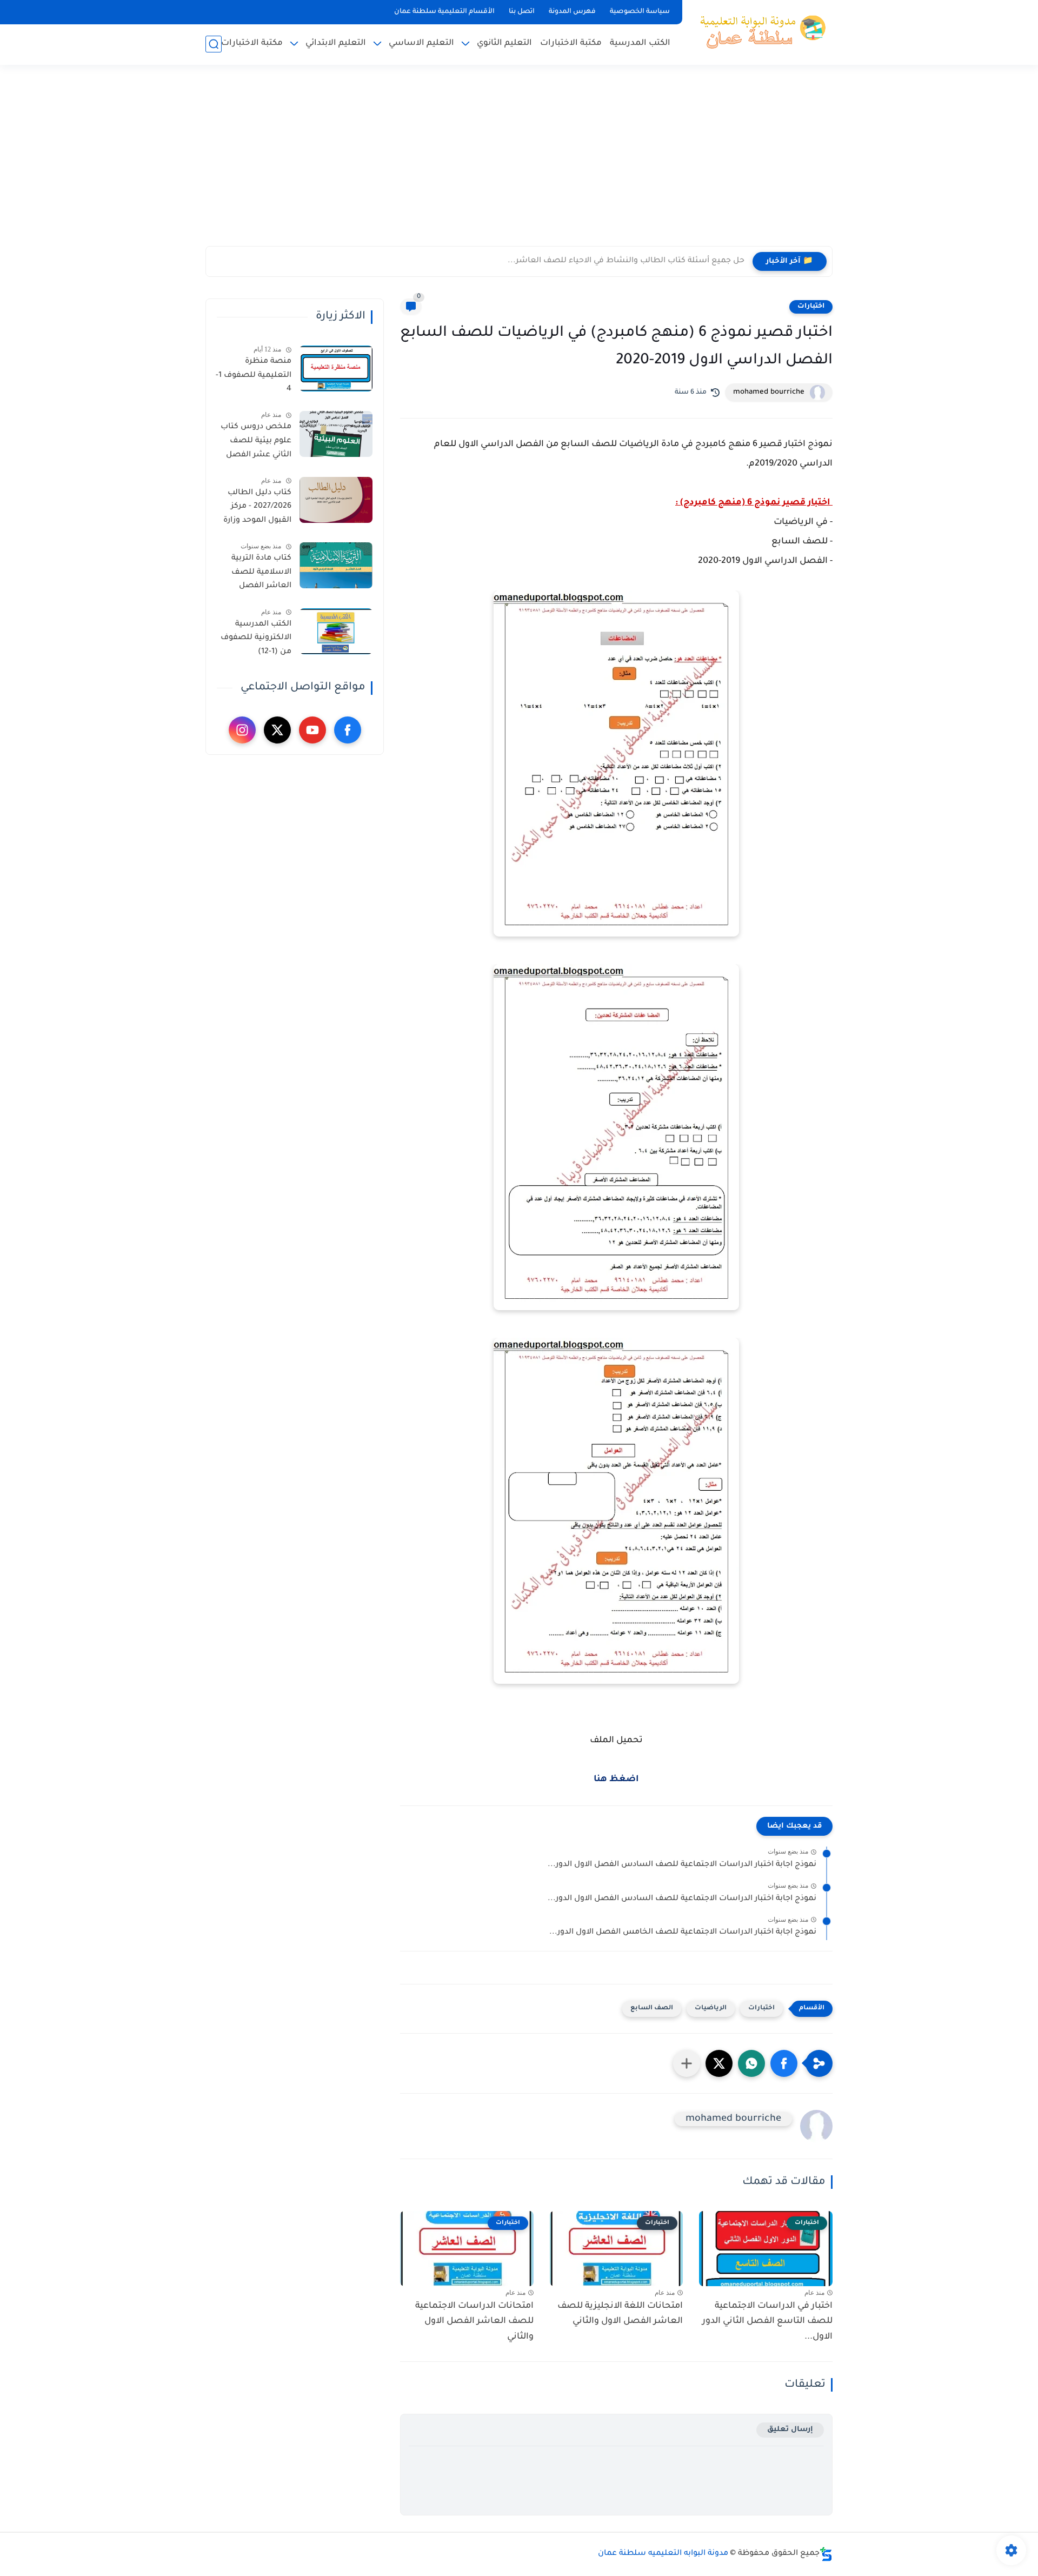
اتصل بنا (522, 12)
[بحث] (214, 44)
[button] (784, 2063)
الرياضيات (711, 2009)
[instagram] (242, 730)
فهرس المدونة (572, 12)
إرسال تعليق (790, 2430)
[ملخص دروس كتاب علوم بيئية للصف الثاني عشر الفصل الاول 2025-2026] (336, 434)
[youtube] (312, 730)
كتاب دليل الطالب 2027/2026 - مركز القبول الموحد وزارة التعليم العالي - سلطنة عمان (257, 509)
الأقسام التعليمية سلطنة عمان (444, 12)
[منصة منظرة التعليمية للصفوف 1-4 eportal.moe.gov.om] (336, 369)
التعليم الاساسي (421, 44)
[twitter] (277, 730)
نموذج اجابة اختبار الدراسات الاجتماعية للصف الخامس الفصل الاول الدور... (683, 1933)
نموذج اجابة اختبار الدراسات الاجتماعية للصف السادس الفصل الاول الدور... (682, 1865)
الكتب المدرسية (640, 44)
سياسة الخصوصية (640, 12)
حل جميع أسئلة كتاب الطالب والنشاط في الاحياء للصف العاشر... (626, 261)
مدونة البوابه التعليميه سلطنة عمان (663, 2554)
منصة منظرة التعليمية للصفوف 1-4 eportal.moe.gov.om (252, 377)
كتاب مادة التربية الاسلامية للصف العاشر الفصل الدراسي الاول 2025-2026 (256, 574)
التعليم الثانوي (504, 44)
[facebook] (348, 730)
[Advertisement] (519, 162)
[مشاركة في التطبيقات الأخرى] (687, 2063)
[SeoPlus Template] (826, 2554)
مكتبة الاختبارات (571, 44)
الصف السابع (652, 2009)
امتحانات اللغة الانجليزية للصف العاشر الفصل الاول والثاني (620, 2314)
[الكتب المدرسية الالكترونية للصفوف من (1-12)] (336, 631)
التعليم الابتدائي (336, 44)
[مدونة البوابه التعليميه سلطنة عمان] (760, 31)
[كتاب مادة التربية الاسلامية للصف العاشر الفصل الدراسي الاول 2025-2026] (336, 565)
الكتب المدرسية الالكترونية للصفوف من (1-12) (256, 638)
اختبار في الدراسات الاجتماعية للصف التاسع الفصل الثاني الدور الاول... (767, 2322)
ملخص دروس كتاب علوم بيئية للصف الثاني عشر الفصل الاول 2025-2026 (256, 443)
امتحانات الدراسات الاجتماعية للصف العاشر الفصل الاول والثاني (474, 2322)
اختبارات (811, 307)
